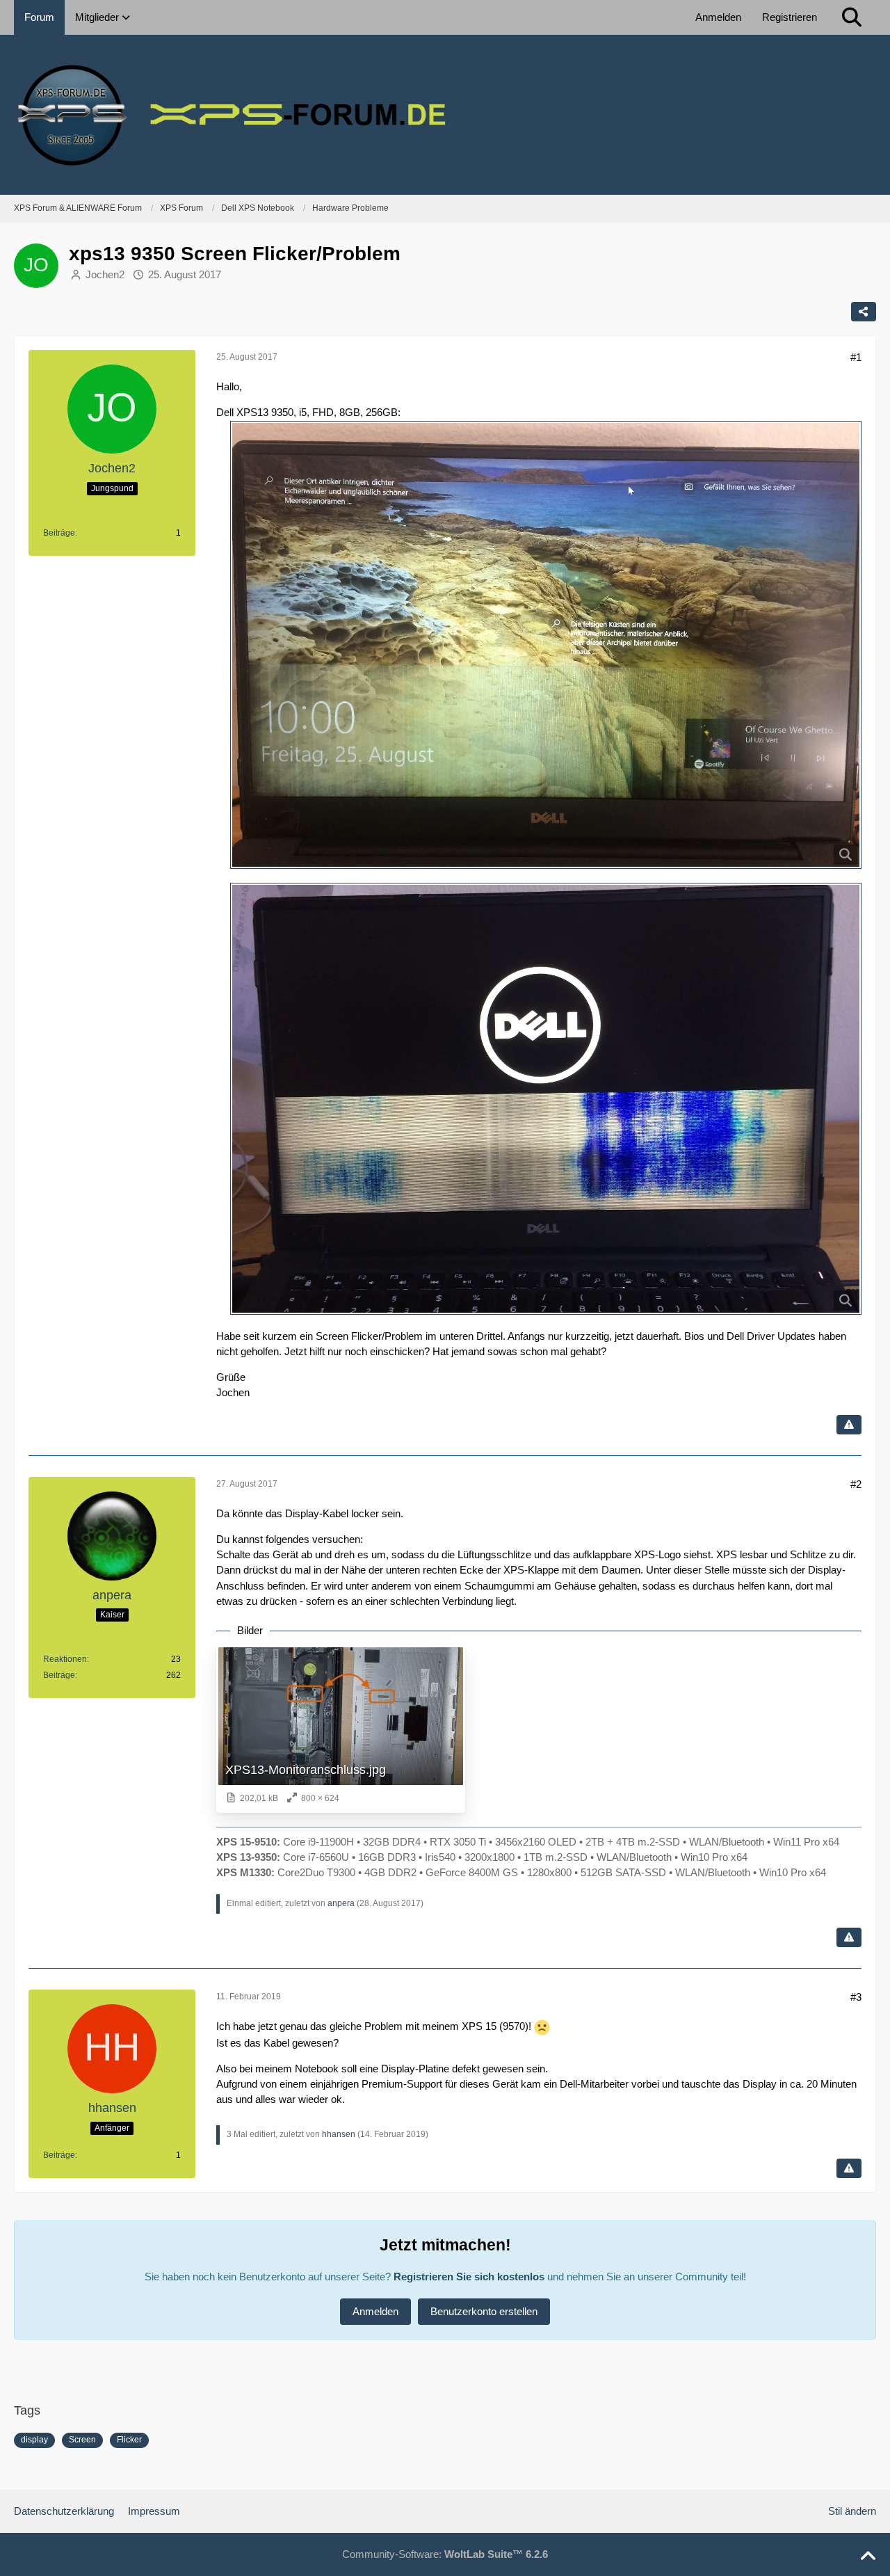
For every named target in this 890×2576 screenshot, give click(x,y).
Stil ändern (852, 2511)
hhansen (339, 2134)
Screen (82, 2440)
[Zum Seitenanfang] (868, 2557)
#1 (856, 357)
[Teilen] (864, 312)
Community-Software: (445, 2554)
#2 (856, 1484)
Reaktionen (65, 1659)
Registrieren (790, 17)
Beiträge (59, 533)
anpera (341, 1903)
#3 (856, 1997)
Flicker (129, 2440)
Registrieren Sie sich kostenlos (469, 2277)
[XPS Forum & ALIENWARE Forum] (445, 115)
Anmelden (718, 17)
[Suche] (852, 17)
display (34, 2440)
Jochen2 (105, 274)
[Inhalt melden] (849, 1425)
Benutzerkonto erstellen (484, 2311)
